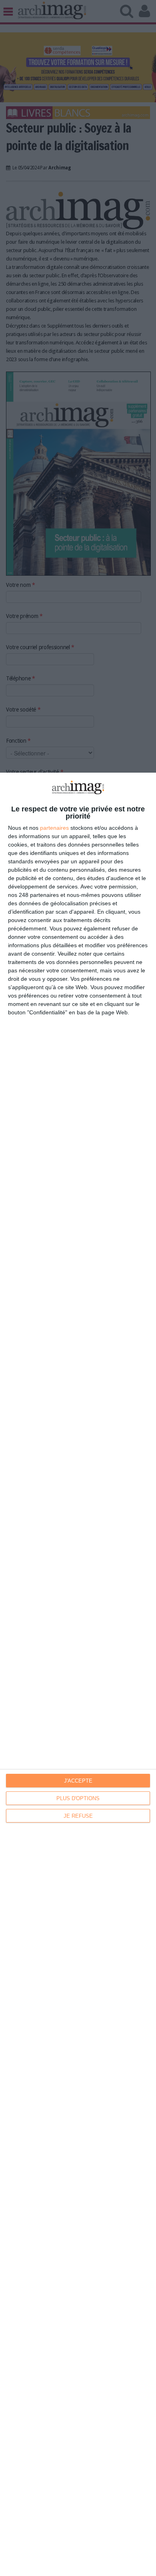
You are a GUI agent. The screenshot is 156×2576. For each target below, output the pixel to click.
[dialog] (78, 1674)
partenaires (54, 828)
